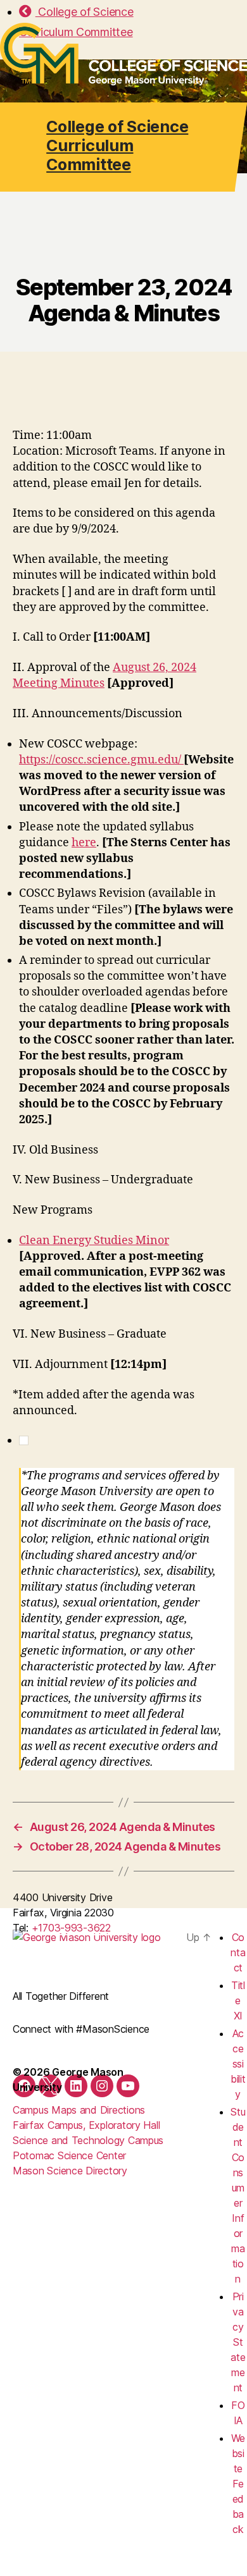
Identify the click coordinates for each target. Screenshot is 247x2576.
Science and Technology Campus (88, 2140)
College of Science (85, 12)
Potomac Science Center (69, 2155)
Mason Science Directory (70, 2171)
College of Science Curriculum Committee (117, 145)
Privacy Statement (238, 2342)
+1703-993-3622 (71, 1928)
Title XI (238, 2000)
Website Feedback (238, 2484)
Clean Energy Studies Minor (94, 1241)
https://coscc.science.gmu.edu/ (101, 760)
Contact (238, 1952)
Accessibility (238, 2064)
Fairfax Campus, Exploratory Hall (86, 2125)
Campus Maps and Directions (79, 2110)
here (84, 843)
